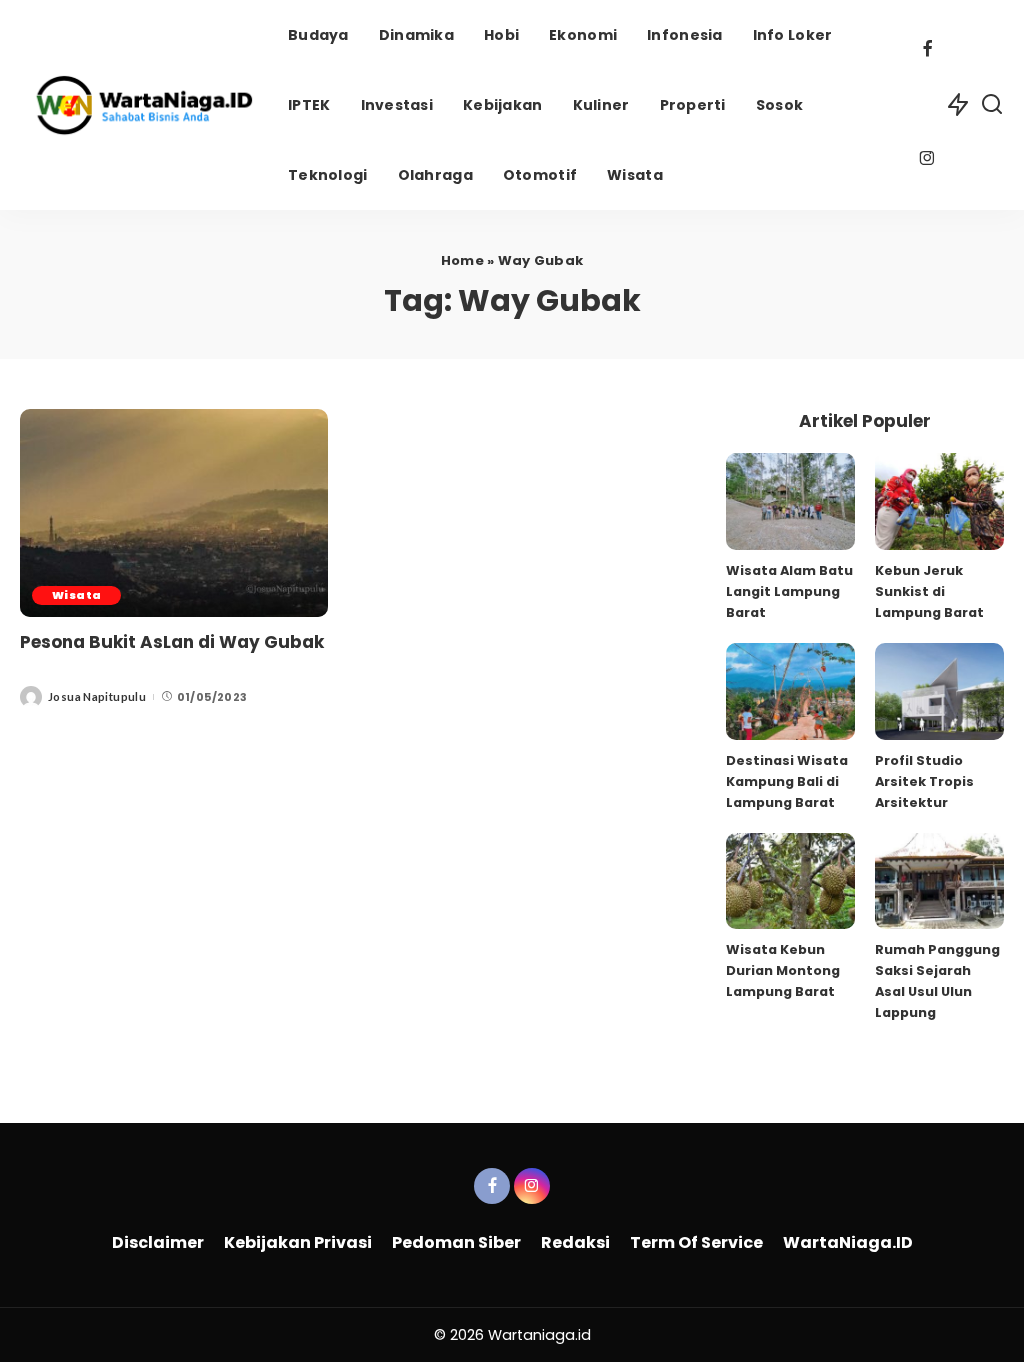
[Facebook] (927, 51)
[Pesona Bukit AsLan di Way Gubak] (174, 513)
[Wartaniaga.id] (139, 105)
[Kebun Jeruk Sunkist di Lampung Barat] (939, 501)
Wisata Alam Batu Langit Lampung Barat (789, 591)
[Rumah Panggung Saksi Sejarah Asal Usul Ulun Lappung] (939, 881)
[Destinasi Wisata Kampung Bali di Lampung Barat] (790, 691)
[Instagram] (927, 160)
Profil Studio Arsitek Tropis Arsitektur (924, 781)
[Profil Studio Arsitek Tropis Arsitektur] (939, 691)
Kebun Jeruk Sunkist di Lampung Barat (929, 591)
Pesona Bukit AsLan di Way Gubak (172, 642)
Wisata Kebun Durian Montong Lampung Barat (783, 970)
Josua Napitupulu (97, 696)
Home (462, 260)
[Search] (992, 105)
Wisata (76, 595)
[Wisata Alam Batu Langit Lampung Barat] (790, 501)
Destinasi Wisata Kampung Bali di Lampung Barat (787, 781)
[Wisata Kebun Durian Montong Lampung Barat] (790, 881)
